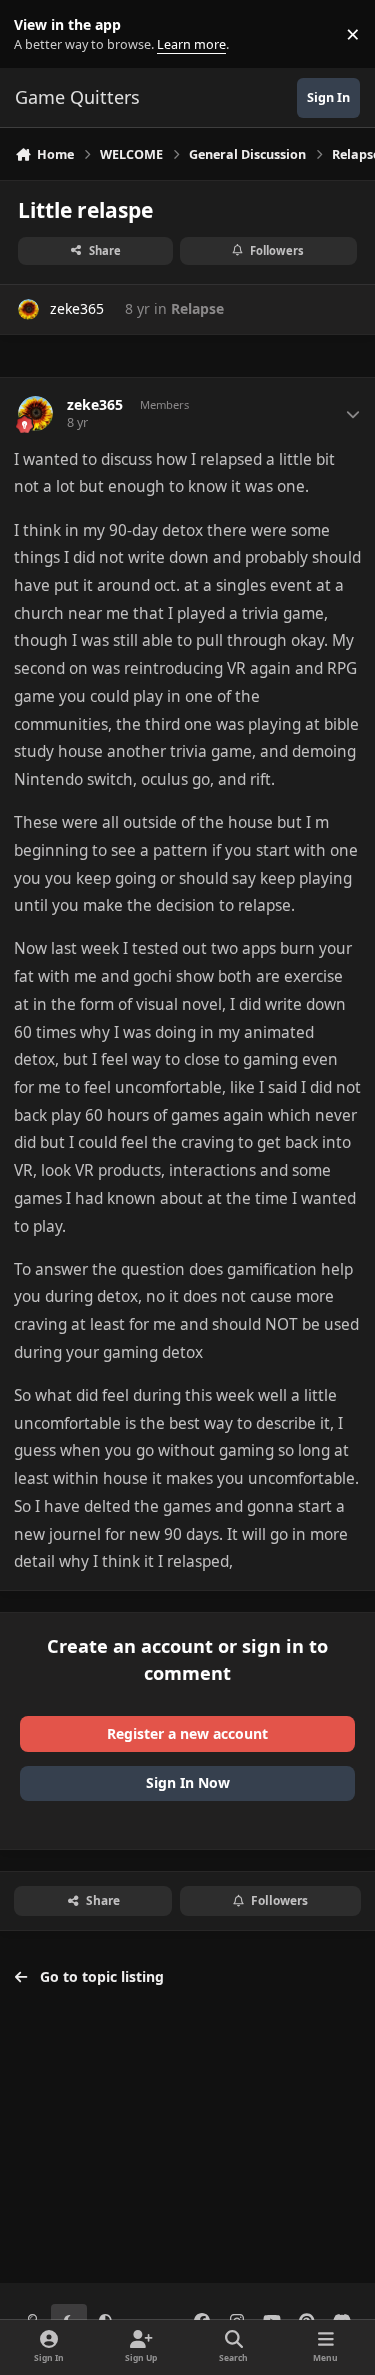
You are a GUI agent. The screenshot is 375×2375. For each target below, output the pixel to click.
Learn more (38, 34)
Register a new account (187, 1733)
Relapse (197, 308)
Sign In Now (188, 1782)
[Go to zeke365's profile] (28, 309)
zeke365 (77, 308)
